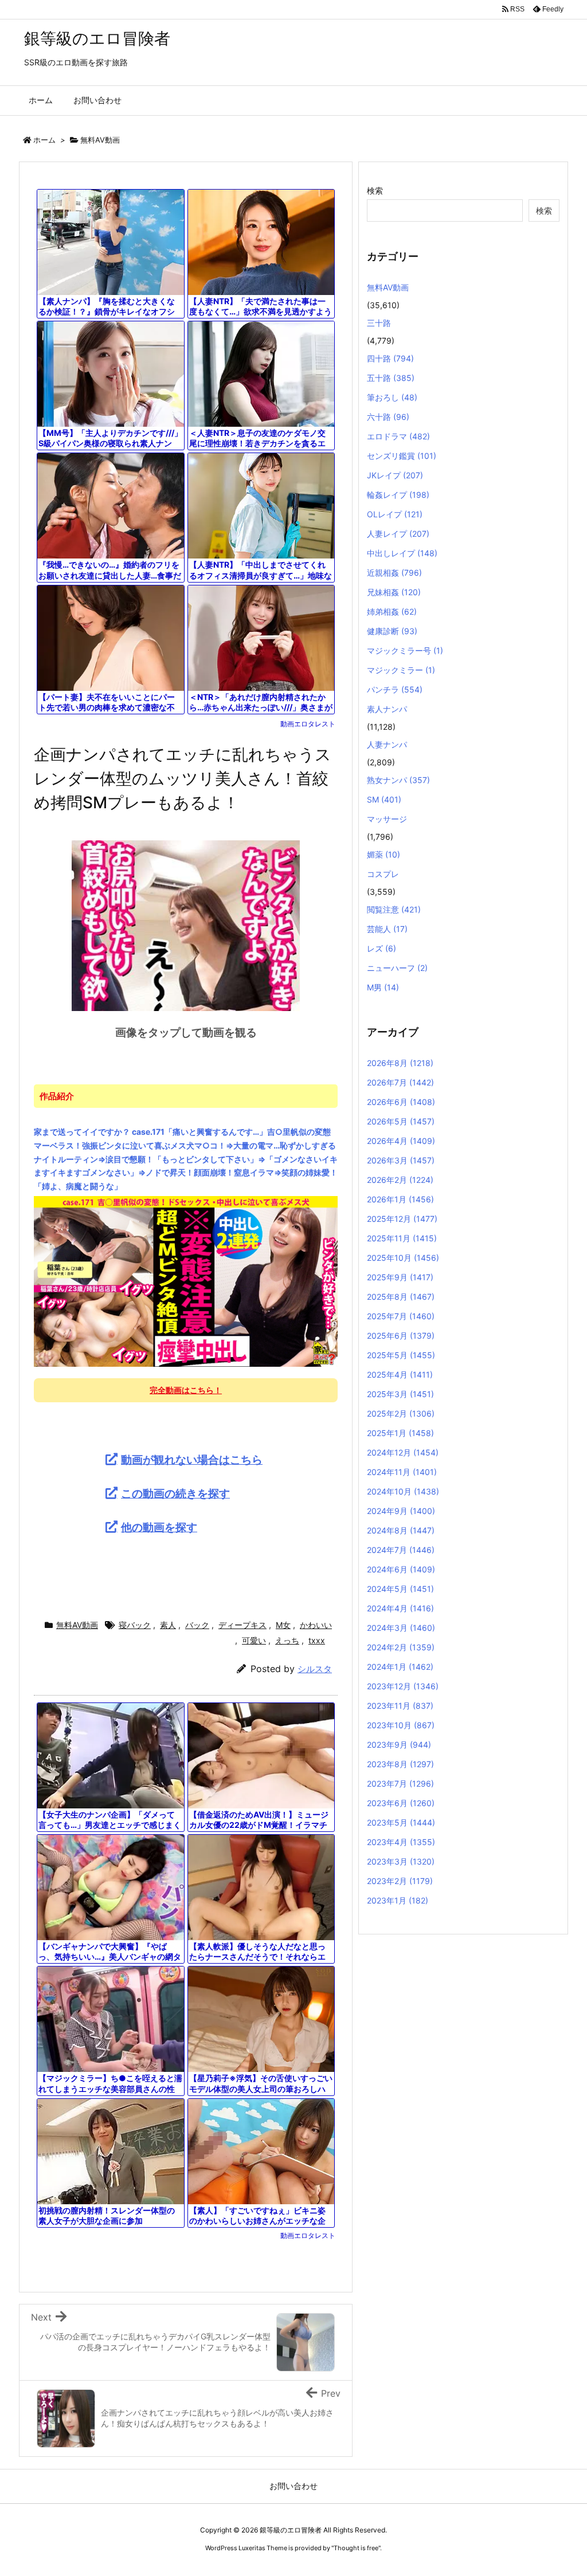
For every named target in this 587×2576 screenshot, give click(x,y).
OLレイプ (395, 514)
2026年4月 (401, 1141)
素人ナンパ (387, 709)
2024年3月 (401, 1628)
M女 (283, 1625)
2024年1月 (400, 1667)
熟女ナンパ (398, 780)
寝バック (135, 1625)
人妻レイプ (398, 534)
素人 (168, 1625)
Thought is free (356, 2548)
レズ (381, 948)
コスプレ (383, 874)
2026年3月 (401, 1160)
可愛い (254, 1640)
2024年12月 (403, 1452)
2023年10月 (401, 1725)
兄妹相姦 (394, 592)
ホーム (44, 140)
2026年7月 (400, 1082)
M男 (383, 987)
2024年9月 (401, 1511)
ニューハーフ (397, 968)
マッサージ (387, 819)
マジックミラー (401, 670)
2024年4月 (400, 1608)
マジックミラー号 (405, 650)
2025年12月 (402, 1219)
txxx (317, 1640)
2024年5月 (400, 1589)
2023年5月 (401, 1822)
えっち (287, 1640)
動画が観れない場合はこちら (192, 1460)
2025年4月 (400, 1374)
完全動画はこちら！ (186, 1390)
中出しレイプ (402, 553)
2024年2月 (401, 1647)
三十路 (379, 323)
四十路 (390, 358)
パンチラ (395, 689)
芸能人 (387, 929)
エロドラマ (398, 436)
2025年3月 (400, 1394)
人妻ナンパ (387, 744)
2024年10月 (403, 1491)
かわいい (316, 1625)
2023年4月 (401, 1842)
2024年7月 (401, 1550)
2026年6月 (401, 1102)
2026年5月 (401, 1121)
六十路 (388, 417)
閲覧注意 (394, 909)
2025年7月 (401, 1316)
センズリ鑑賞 (402, 456)
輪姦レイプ (398, 495)
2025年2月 (401, 1413)
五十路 (391, 378)
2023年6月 (401, 1803)
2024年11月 (402, 1472)
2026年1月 (400, 1199)
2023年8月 (400, 1764)
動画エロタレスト (308, 724)
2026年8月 (400, 1063)
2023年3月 (401, 1861)
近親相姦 (394, 573)
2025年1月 (400, 1433)
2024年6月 (401, 1569)
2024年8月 (401, 1530)
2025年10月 (403, 1258)
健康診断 (392, 631)
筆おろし (392, 397)
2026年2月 (400, 1180)
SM (384, 799)
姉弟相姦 (392, 611)
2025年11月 (402, 1238)
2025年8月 (401, 1297)
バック (197, 1625)
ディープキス (242, 1625)
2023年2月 (400, 1881)
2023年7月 (400, 1783)
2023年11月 (400, 1706)
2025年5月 (401, 1355)
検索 (375, 190)
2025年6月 (401, 1336)
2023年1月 (398, 1900)
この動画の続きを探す (175, 1493)
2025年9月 (400, 1277)
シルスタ (315, 1669)
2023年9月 (399, 1745)
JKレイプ (395, 475)
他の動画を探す (159, 1527)
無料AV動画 (100, 140)
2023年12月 (403, 1686)
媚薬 (383, 854)
